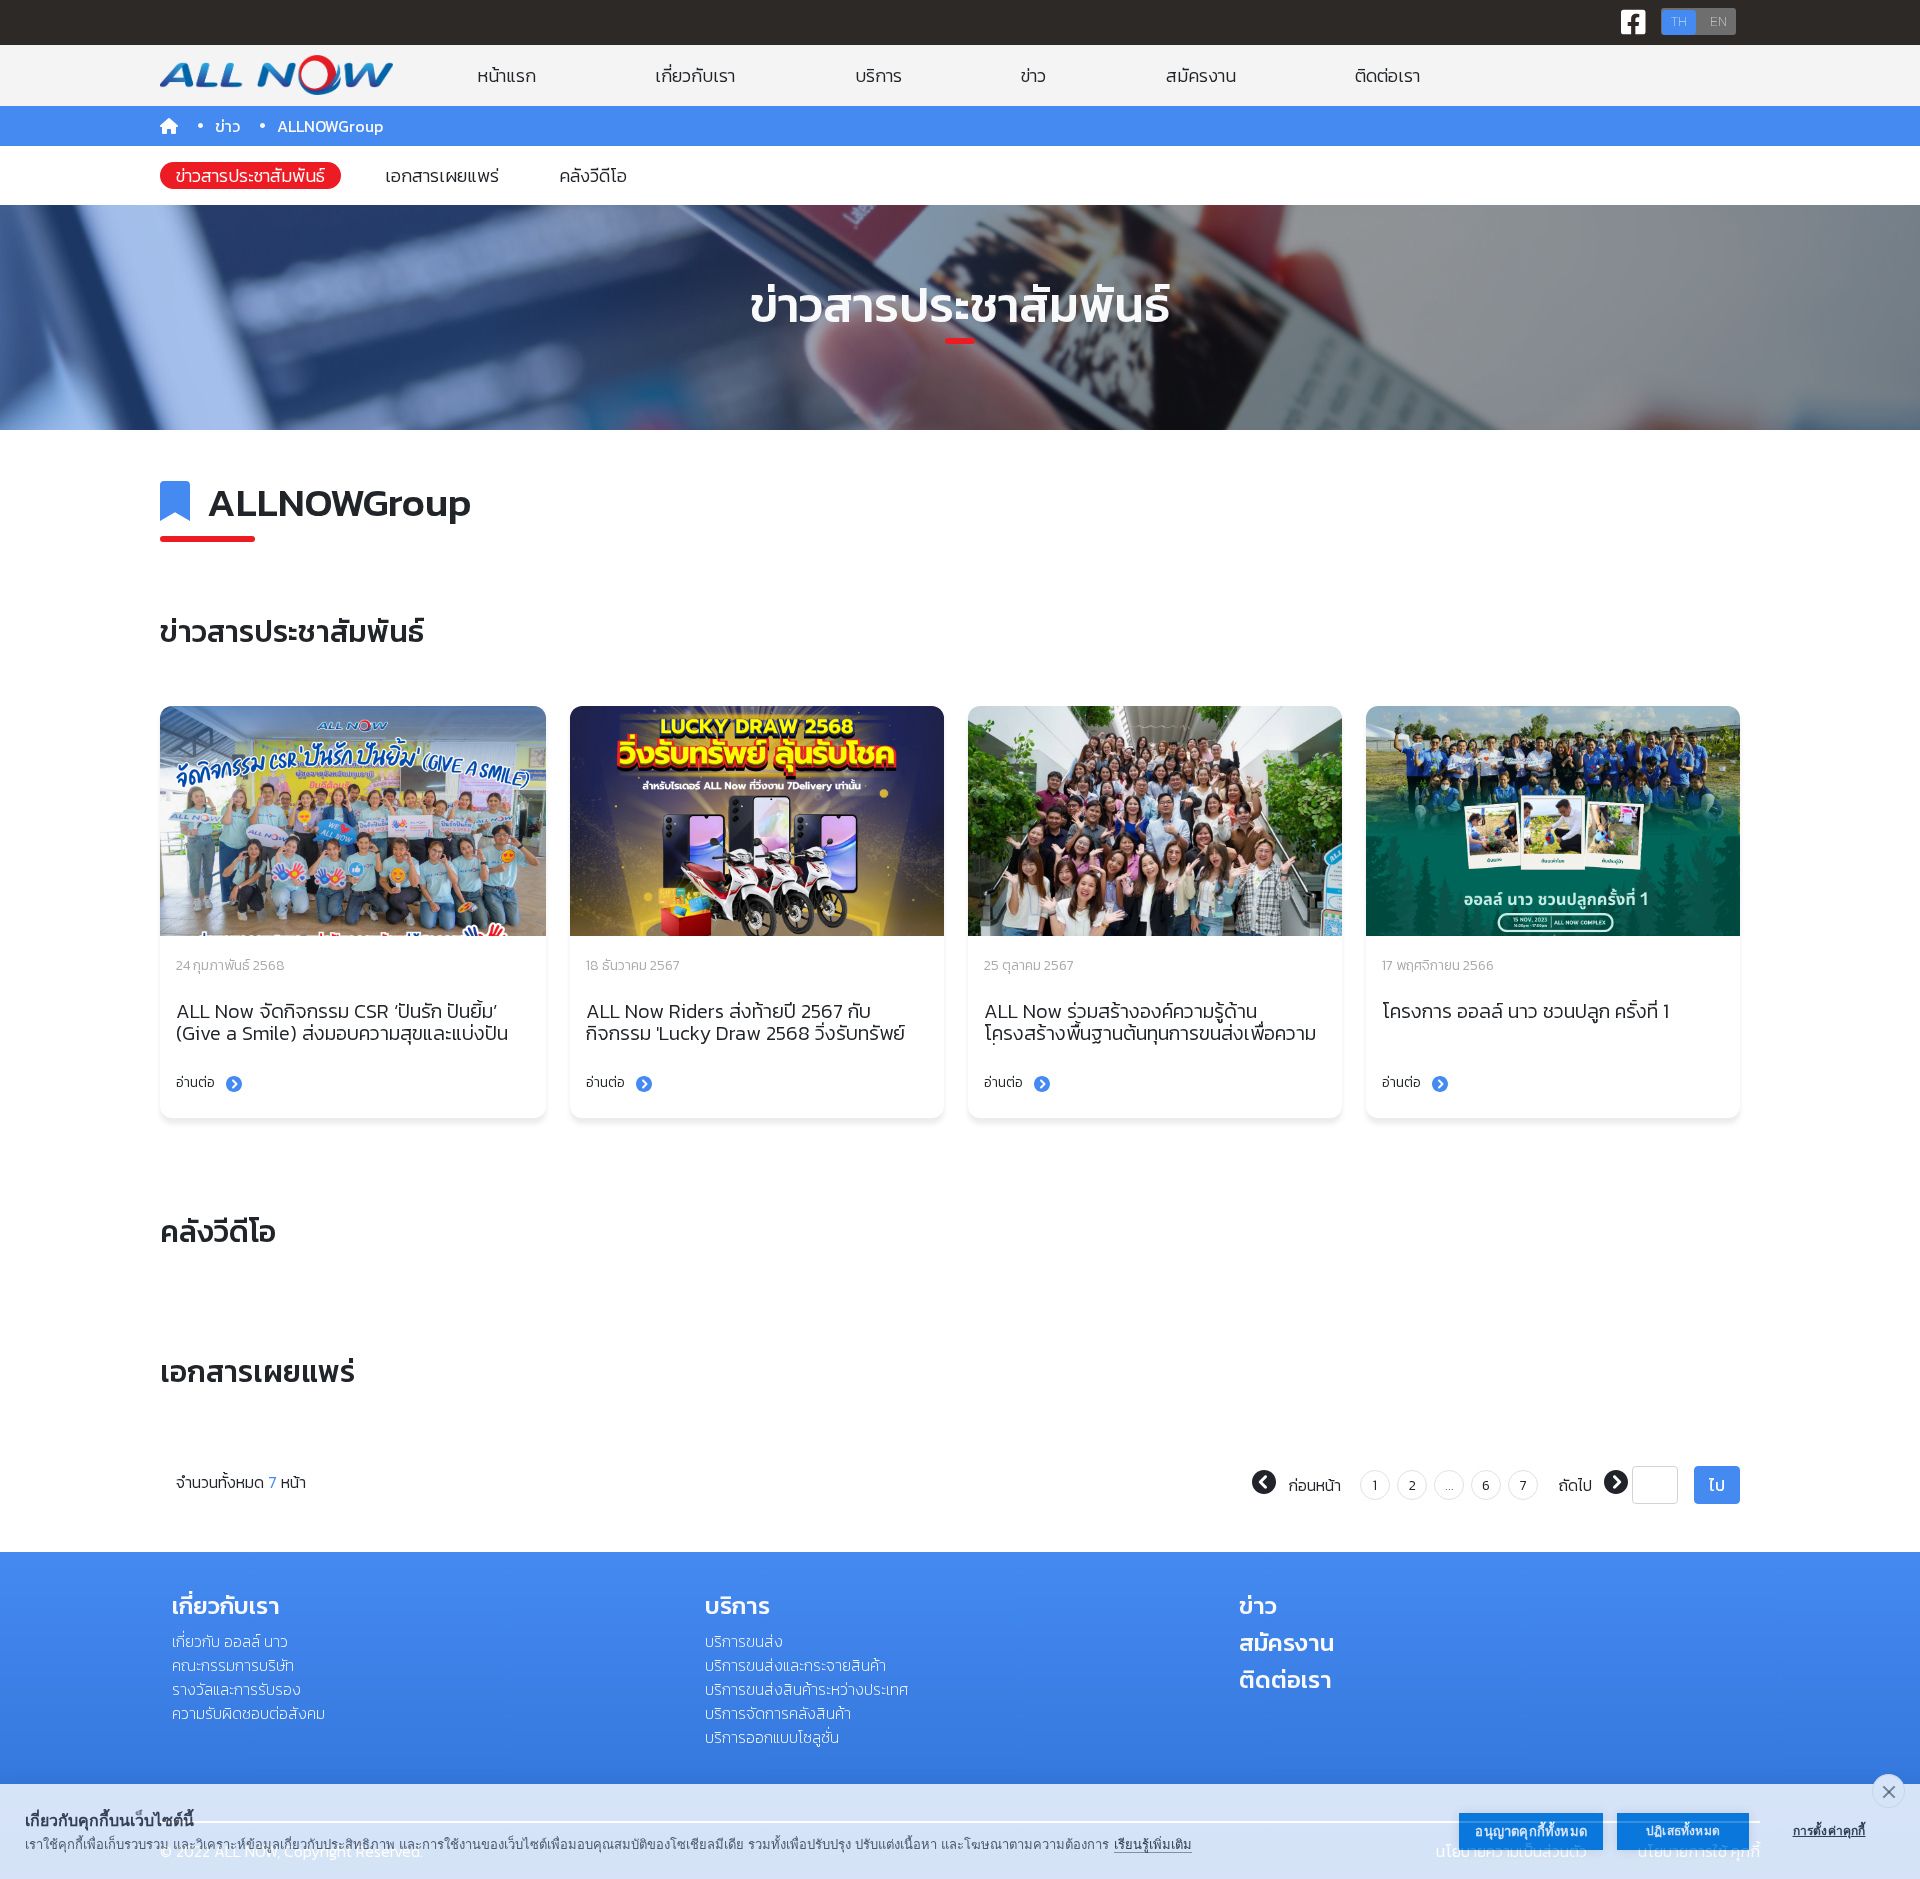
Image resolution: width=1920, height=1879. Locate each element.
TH (1679, 21)
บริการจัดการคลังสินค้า (778, 1713)
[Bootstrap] (276, 75)
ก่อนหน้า (1312, 1485)
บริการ (878, 75)
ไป (1717, 1485)
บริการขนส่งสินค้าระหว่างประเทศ (806, 1689)
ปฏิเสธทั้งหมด (1683, 1831)
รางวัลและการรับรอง (236, 1689)
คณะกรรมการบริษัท (233, 1665)
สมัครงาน (1201, 75)
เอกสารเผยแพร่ (442, 175)
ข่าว (1033, 75)
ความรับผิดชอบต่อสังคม (248, 1713)
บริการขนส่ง (744, 1641)
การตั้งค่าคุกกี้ (1829, 1831)
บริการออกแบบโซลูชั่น (772, 1737)
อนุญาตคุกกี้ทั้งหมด (1531, 1831)
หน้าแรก (506, 75)
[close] (1888, 1791)
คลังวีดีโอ (593, 175)
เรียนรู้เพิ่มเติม (1153, 1844)
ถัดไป (1577, 1485)
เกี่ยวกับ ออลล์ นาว (230, 1641)
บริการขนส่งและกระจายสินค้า (795, 1665)
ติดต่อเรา (1387, 75)
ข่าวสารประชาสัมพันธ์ (250, 175)
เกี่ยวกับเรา (695, 75)
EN (1718, 21)
